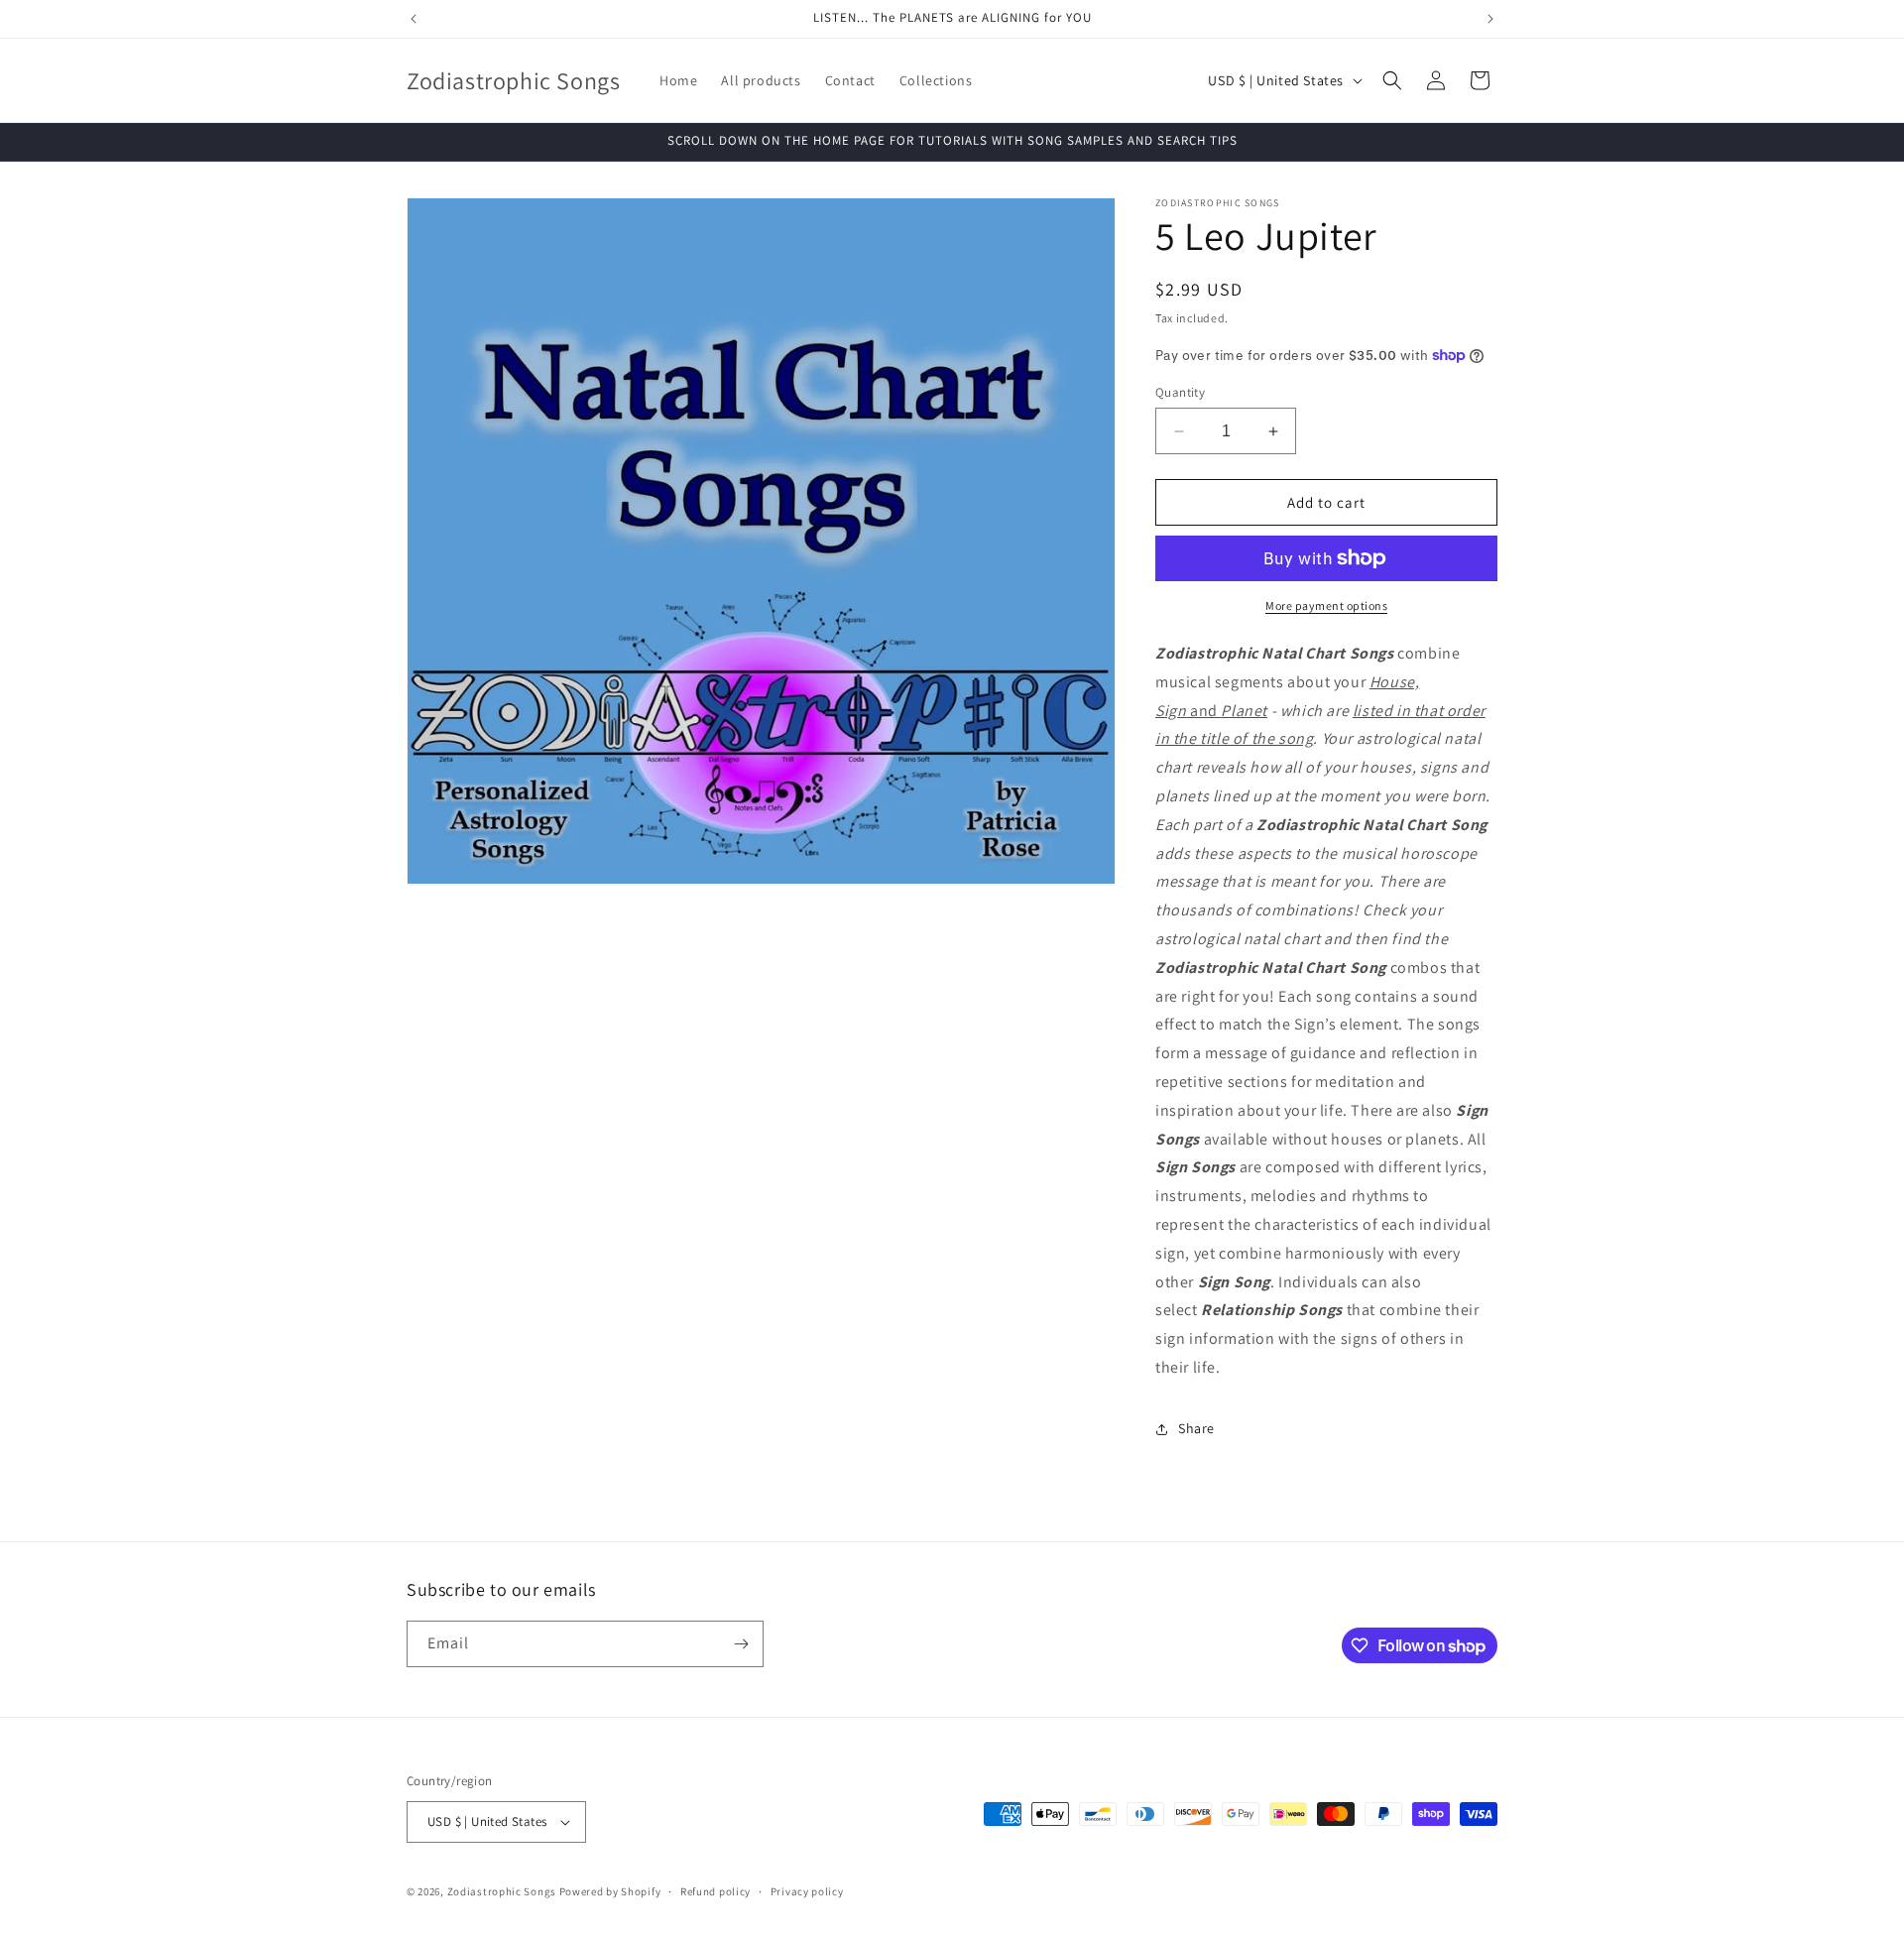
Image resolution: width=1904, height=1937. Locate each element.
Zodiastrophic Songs (502, 1891)
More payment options (1326, 605)
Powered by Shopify (610, 1891)
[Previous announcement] (414, 19)
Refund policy (715, 1891)
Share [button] (1196, 1428)
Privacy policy (807, 1891)
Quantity (1180, 392)
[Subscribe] (741, 1644)
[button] (1392, 80)
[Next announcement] (1490, 19)
